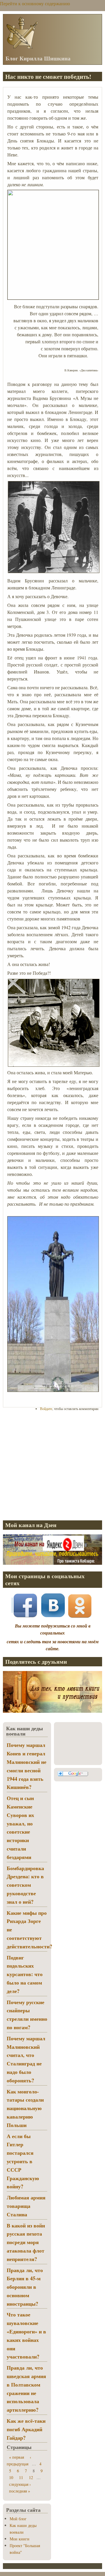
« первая (16, 2457)
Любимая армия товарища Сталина (26, 2206)
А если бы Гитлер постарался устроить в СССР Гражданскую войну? (23, 2161)
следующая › (20, 2484)
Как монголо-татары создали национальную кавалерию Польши (25, 2108)
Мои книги (20, 2539)
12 (31, 2477)
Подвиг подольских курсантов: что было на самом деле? (25, 1974)
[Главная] (22, 48)
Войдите (46, 1409)
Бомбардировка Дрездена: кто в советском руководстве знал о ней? (25, 1885)
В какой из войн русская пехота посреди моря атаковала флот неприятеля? (26, 2242)
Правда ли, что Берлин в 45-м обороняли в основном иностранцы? (25, 2287)
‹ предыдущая (19, 2460)
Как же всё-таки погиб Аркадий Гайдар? (26, 2429)
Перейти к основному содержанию (35, 3)
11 (21, 2477)
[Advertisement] (52, 1465)
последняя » (20, 2491)
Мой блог (18, 2519)
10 (11, 2477)
